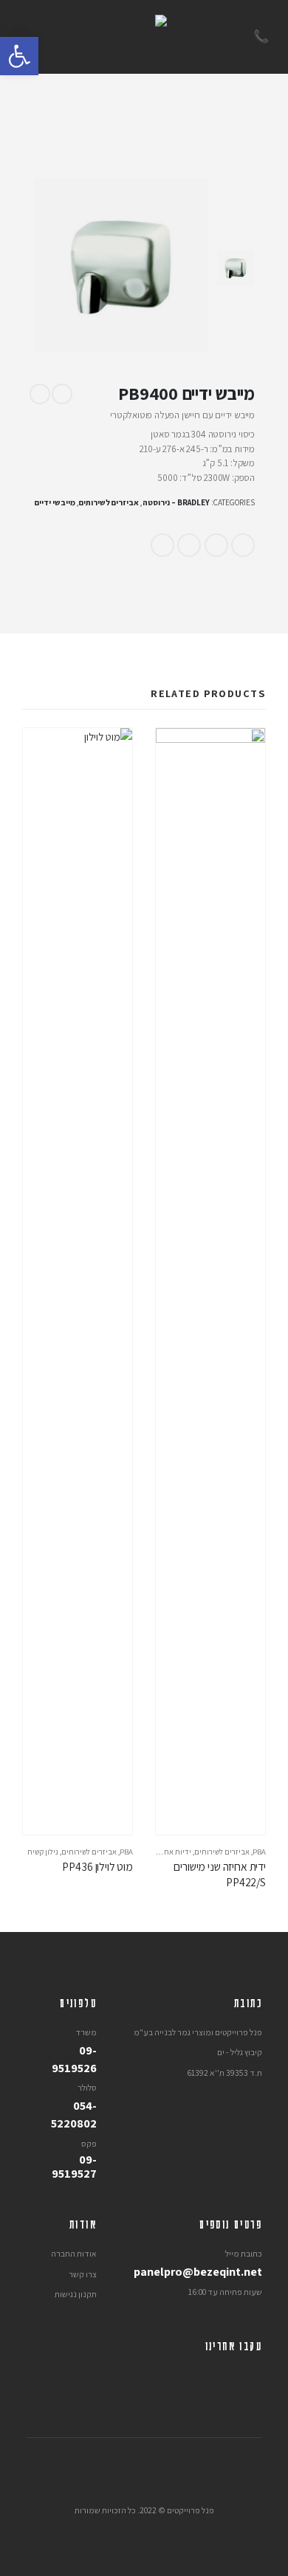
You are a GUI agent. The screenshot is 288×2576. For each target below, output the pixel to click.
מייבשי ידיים (55, 502)
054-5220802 (74, 2114)
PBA (259, 1852)
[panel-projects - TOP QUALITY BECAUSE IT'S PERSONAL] (144, 37)
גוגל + (189, 545)
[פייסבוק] (251, 2376)
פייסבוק (243, 545)
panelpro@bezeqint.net (198, 2271)
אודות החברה (74, 2253)
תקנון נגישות (76, 2294)
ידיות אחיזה (172, 1852)
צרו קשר (83, 2274)
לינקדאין (216, 545)
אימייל (162, 545)
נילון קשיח (43, 1852)
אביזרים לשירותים (109, 502)
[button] (19, 56)
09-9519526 (74, 2059)
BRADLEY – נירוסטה (176, 502)
